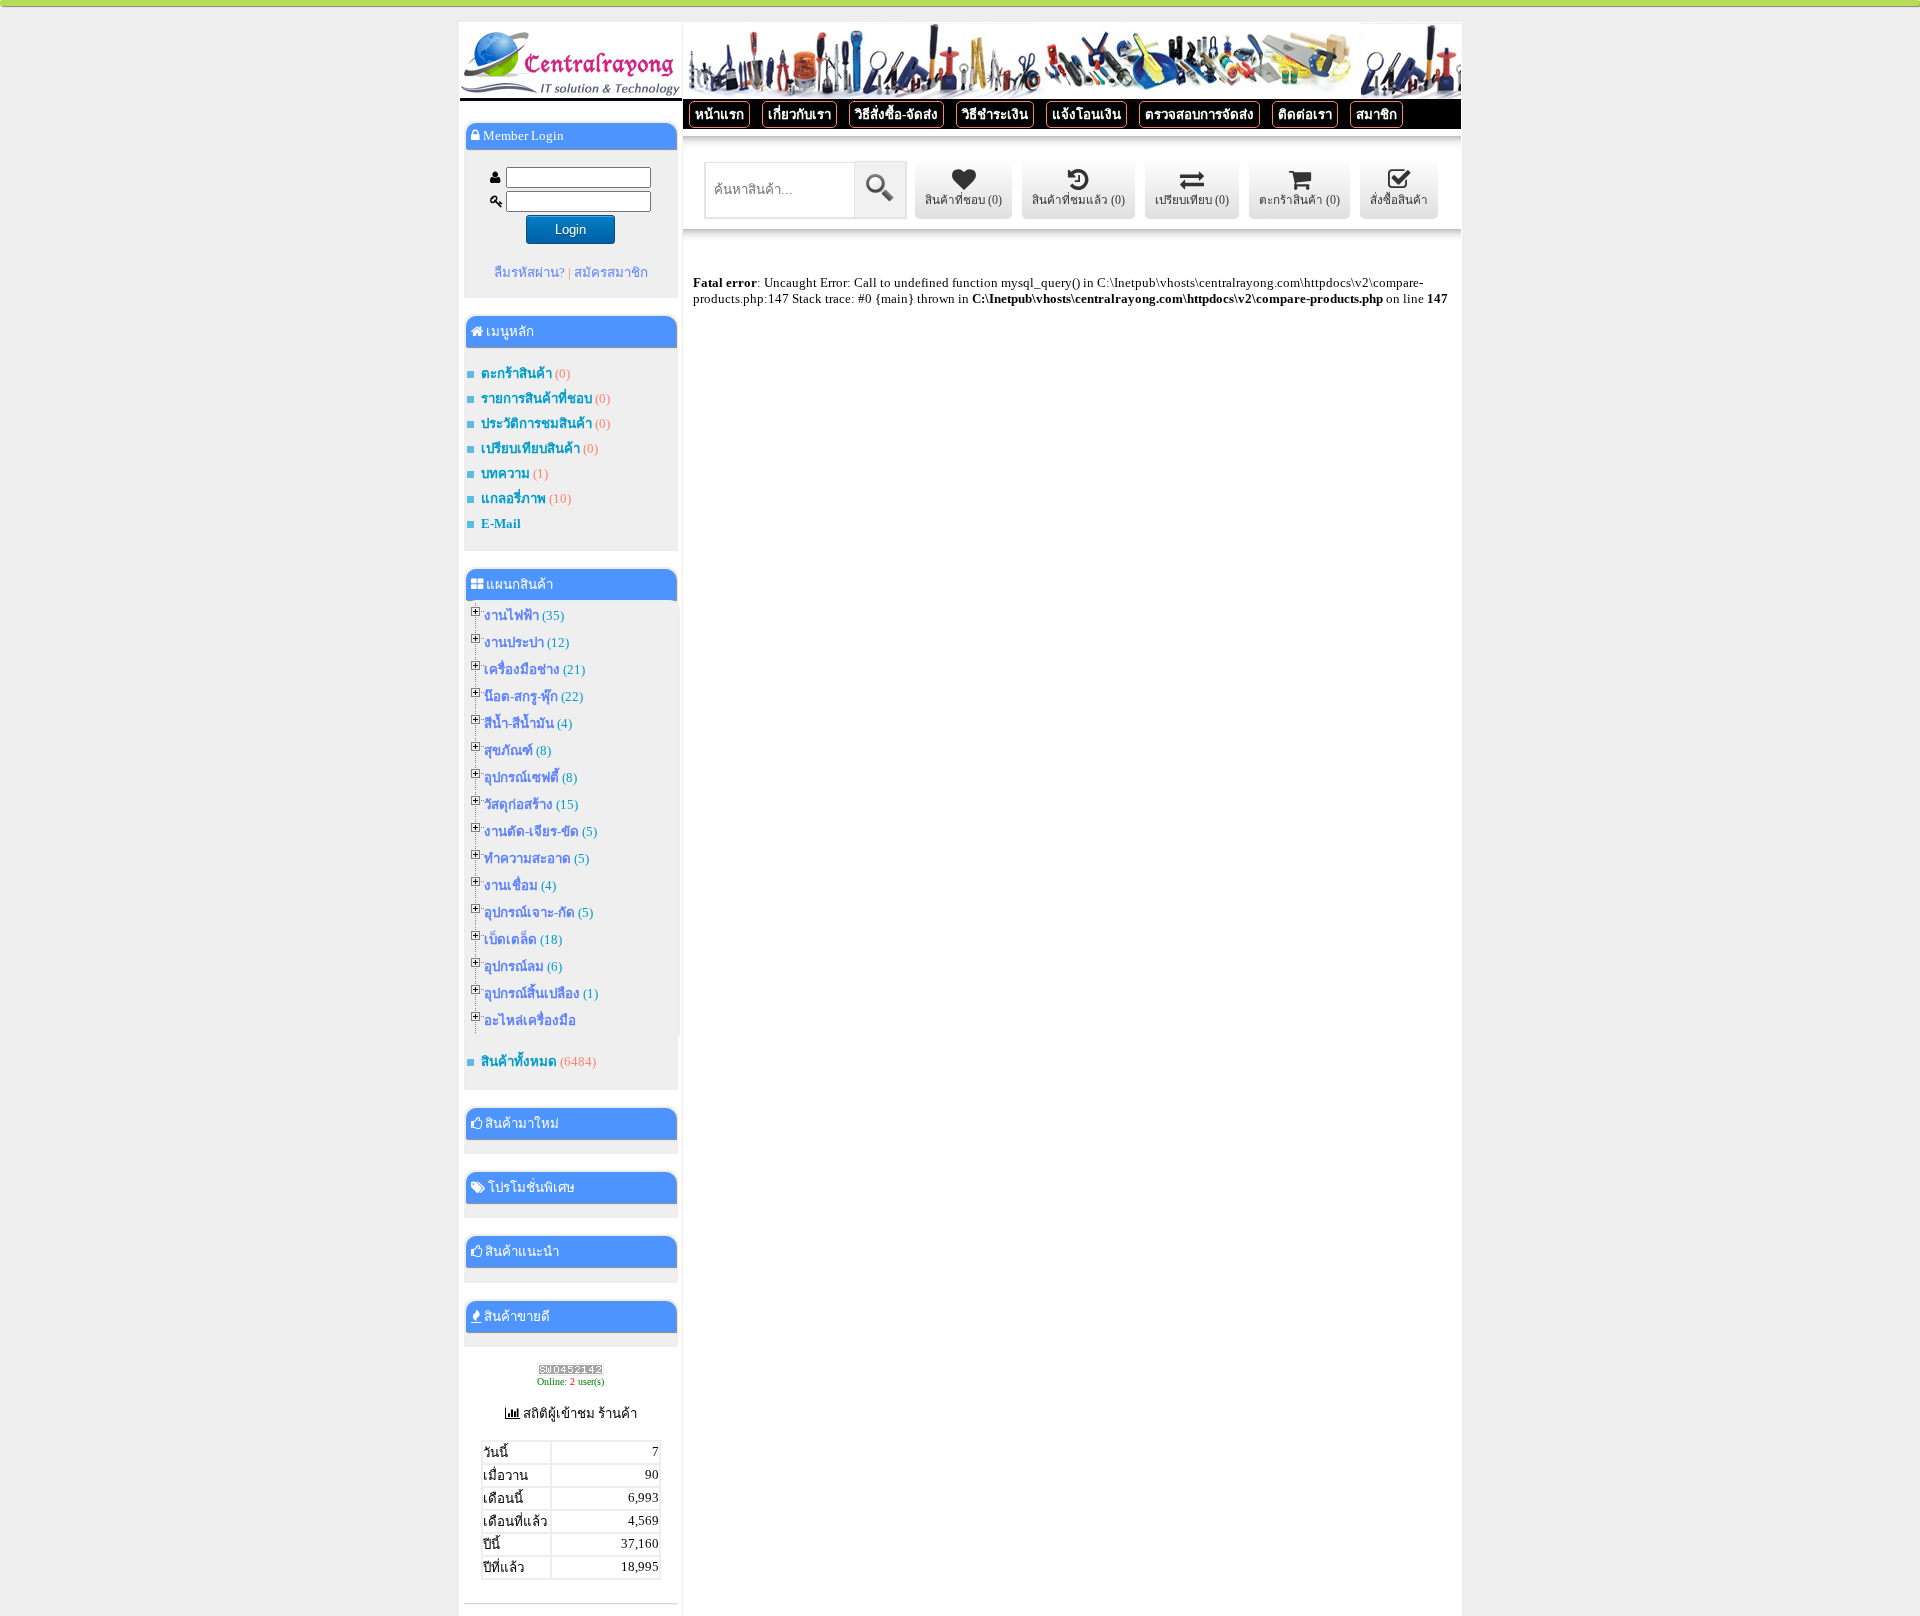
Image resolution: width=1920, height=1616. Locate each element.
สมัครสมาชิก (611, 272)
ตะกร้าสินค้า (516, 373)
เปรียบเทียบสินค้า (530, 448)
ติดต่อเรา (1305, 114)
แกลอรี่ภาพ (513, 498)
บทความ (507, 473)
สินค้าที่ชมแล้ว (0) (1078, 200)
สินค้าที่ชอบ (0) (963, 200)
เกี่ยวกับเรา (799, 114)
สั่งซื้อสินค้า (1399, 200)
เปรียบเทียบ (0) (1192, 200)
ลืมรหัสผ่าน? (529, 272)
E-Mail (501, 523)
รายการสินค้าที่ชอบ (536, 398)
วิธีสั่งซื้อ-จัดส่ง (896, 114)
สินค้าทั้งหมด (519, 1061)
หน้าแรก (719, 114)
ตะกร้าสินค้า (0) (1299, 200)
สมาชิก (1376, 114)
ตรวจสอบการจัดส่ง (1199, 114)
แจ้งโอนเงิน (1086, 114)
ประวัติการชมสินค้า (536, 423)
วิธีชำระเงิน (995, 114)
